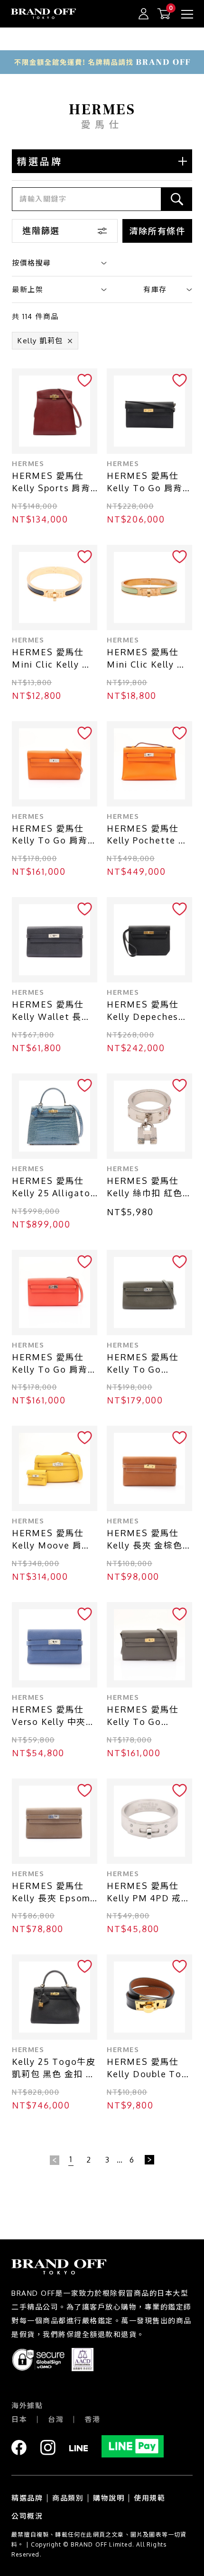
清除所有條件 (157, 231)
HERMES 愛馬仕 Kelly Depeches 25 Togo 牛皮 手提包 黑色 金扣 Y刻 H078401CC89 (148, 1011)
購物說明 (109, 2498)
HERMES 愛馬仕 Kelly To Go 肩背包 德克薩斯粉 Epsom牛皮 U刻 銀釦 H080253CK (55, 1364)
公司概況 (27, 2516)
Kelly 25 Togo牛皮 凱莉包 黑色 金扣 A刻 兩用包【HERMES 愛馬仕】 (54, 2068)
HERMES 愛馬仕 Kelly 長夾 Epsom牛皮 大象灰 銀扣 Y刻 (52, 1893)
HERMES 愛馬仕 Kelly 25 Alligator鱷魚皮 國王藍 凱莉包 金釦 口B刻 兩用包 (53, 1187)
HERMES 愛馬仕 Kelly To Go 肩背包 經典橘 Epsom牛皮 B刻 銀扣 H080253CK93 (55, 835)
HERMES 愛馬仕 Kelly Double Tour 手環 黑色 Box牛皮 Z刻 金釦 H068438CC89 (149, 2068)
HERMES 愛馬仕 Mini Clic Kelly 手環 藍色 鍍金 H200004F (52, 659)
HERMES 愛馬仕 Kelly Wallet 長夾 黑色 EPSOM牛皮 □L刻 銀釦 (51, 1011)
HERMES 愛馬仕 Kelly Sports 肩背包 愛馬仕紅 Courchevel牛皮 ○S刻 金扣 (51, 482)
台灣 (56, 2419)
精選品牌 (27, 2498)
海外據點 (27, 2406)
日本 (19, 2419)
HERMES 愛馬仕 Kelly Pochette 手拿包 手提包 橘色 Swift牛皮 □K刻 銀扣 (149, 835)
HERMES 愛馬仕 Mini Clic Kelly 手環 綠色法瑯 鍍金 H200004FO (147, 659)
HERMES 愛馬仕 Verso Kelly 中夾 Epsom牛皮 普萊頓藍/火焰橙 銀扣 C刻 (53, 1716)
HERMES (28, 463)
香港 (92, 2419)
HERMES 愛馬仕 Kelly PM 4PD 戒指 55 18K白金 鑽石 (149, 1893)
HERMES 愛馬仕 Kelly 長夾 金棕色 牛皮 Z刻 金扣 (145, 1540)
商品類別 (68, 2498)
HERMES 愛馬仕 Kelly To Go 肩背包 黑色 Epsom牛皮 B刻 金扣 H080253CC (149, 482)
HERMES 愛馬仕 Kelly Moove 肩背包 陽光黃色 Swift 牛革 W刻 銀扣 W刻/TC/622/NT (51, 1540)
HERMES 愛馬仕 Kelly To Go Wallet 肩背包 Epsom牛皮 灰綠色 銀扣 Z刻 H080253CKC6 (147, 1364)
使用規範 (149, 2498)
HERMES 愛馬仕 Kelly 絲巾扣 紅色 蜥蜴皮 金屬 (145, 1187)
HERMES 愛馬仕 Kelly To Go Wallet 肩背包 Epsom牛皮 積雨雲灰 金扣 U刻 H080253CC (147, 1716)
